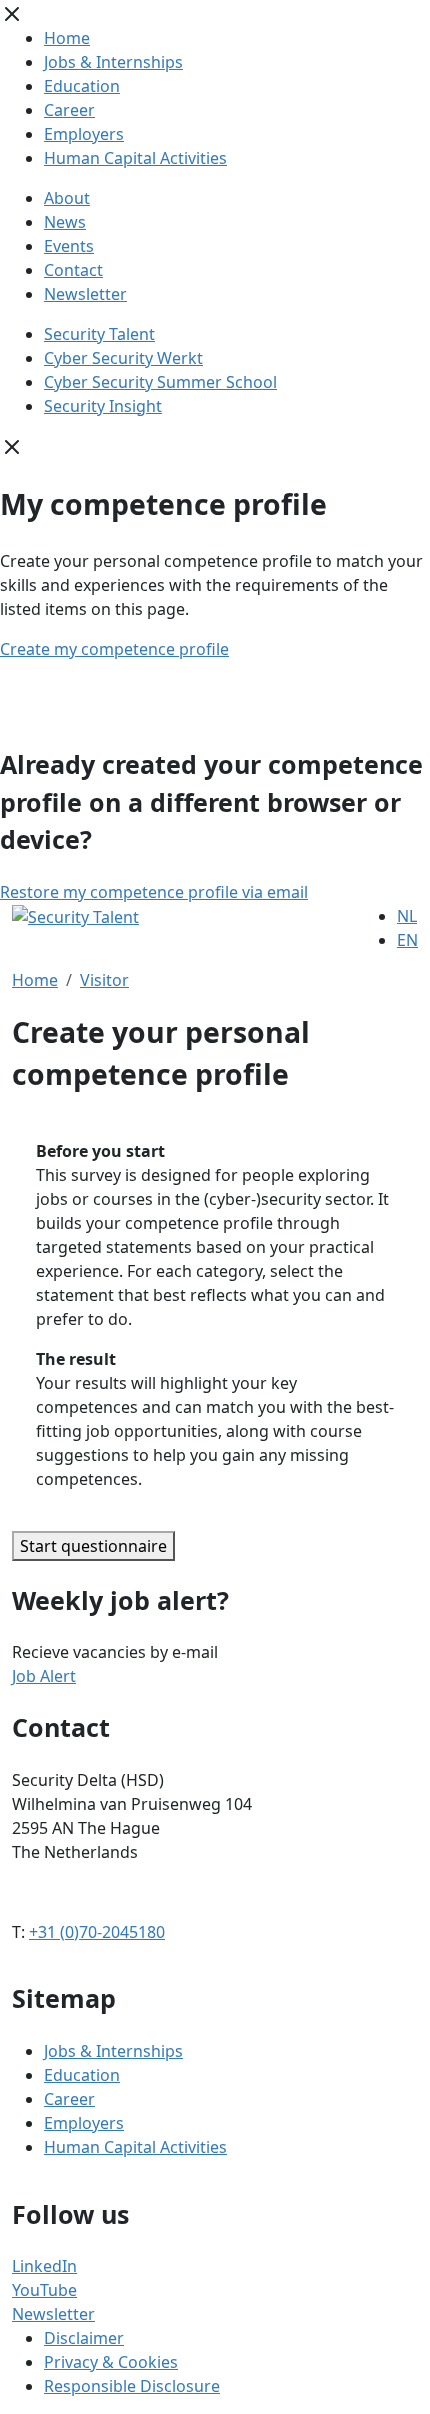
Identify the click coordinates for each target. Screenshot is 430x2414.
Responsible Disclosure (132, 2386)
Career (69, 110)
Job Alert (44, 1676)
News (65, 222)
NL (407, 916)
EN (407, 940)
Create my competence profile (114, 649)
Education (82, 86)
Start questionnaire (93, 1546)
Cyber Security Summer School (160, 382)
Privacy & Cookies (111, 2362)
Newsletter (85, 294)
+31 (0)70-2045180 (97, 1932)
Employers (84, 134)
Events (69, 246)
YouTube (44, 2290)
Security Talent (99, 334)
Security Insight (103, 406)
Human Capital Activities (135, 158)
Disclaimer (84, 2338)
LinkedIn (44, 2266)
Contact (73, 270)
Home (67, 38)
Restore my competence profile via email (154, 892)
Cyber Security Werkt (123, 358)
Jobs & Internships (113, 62)
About (67, 198)
